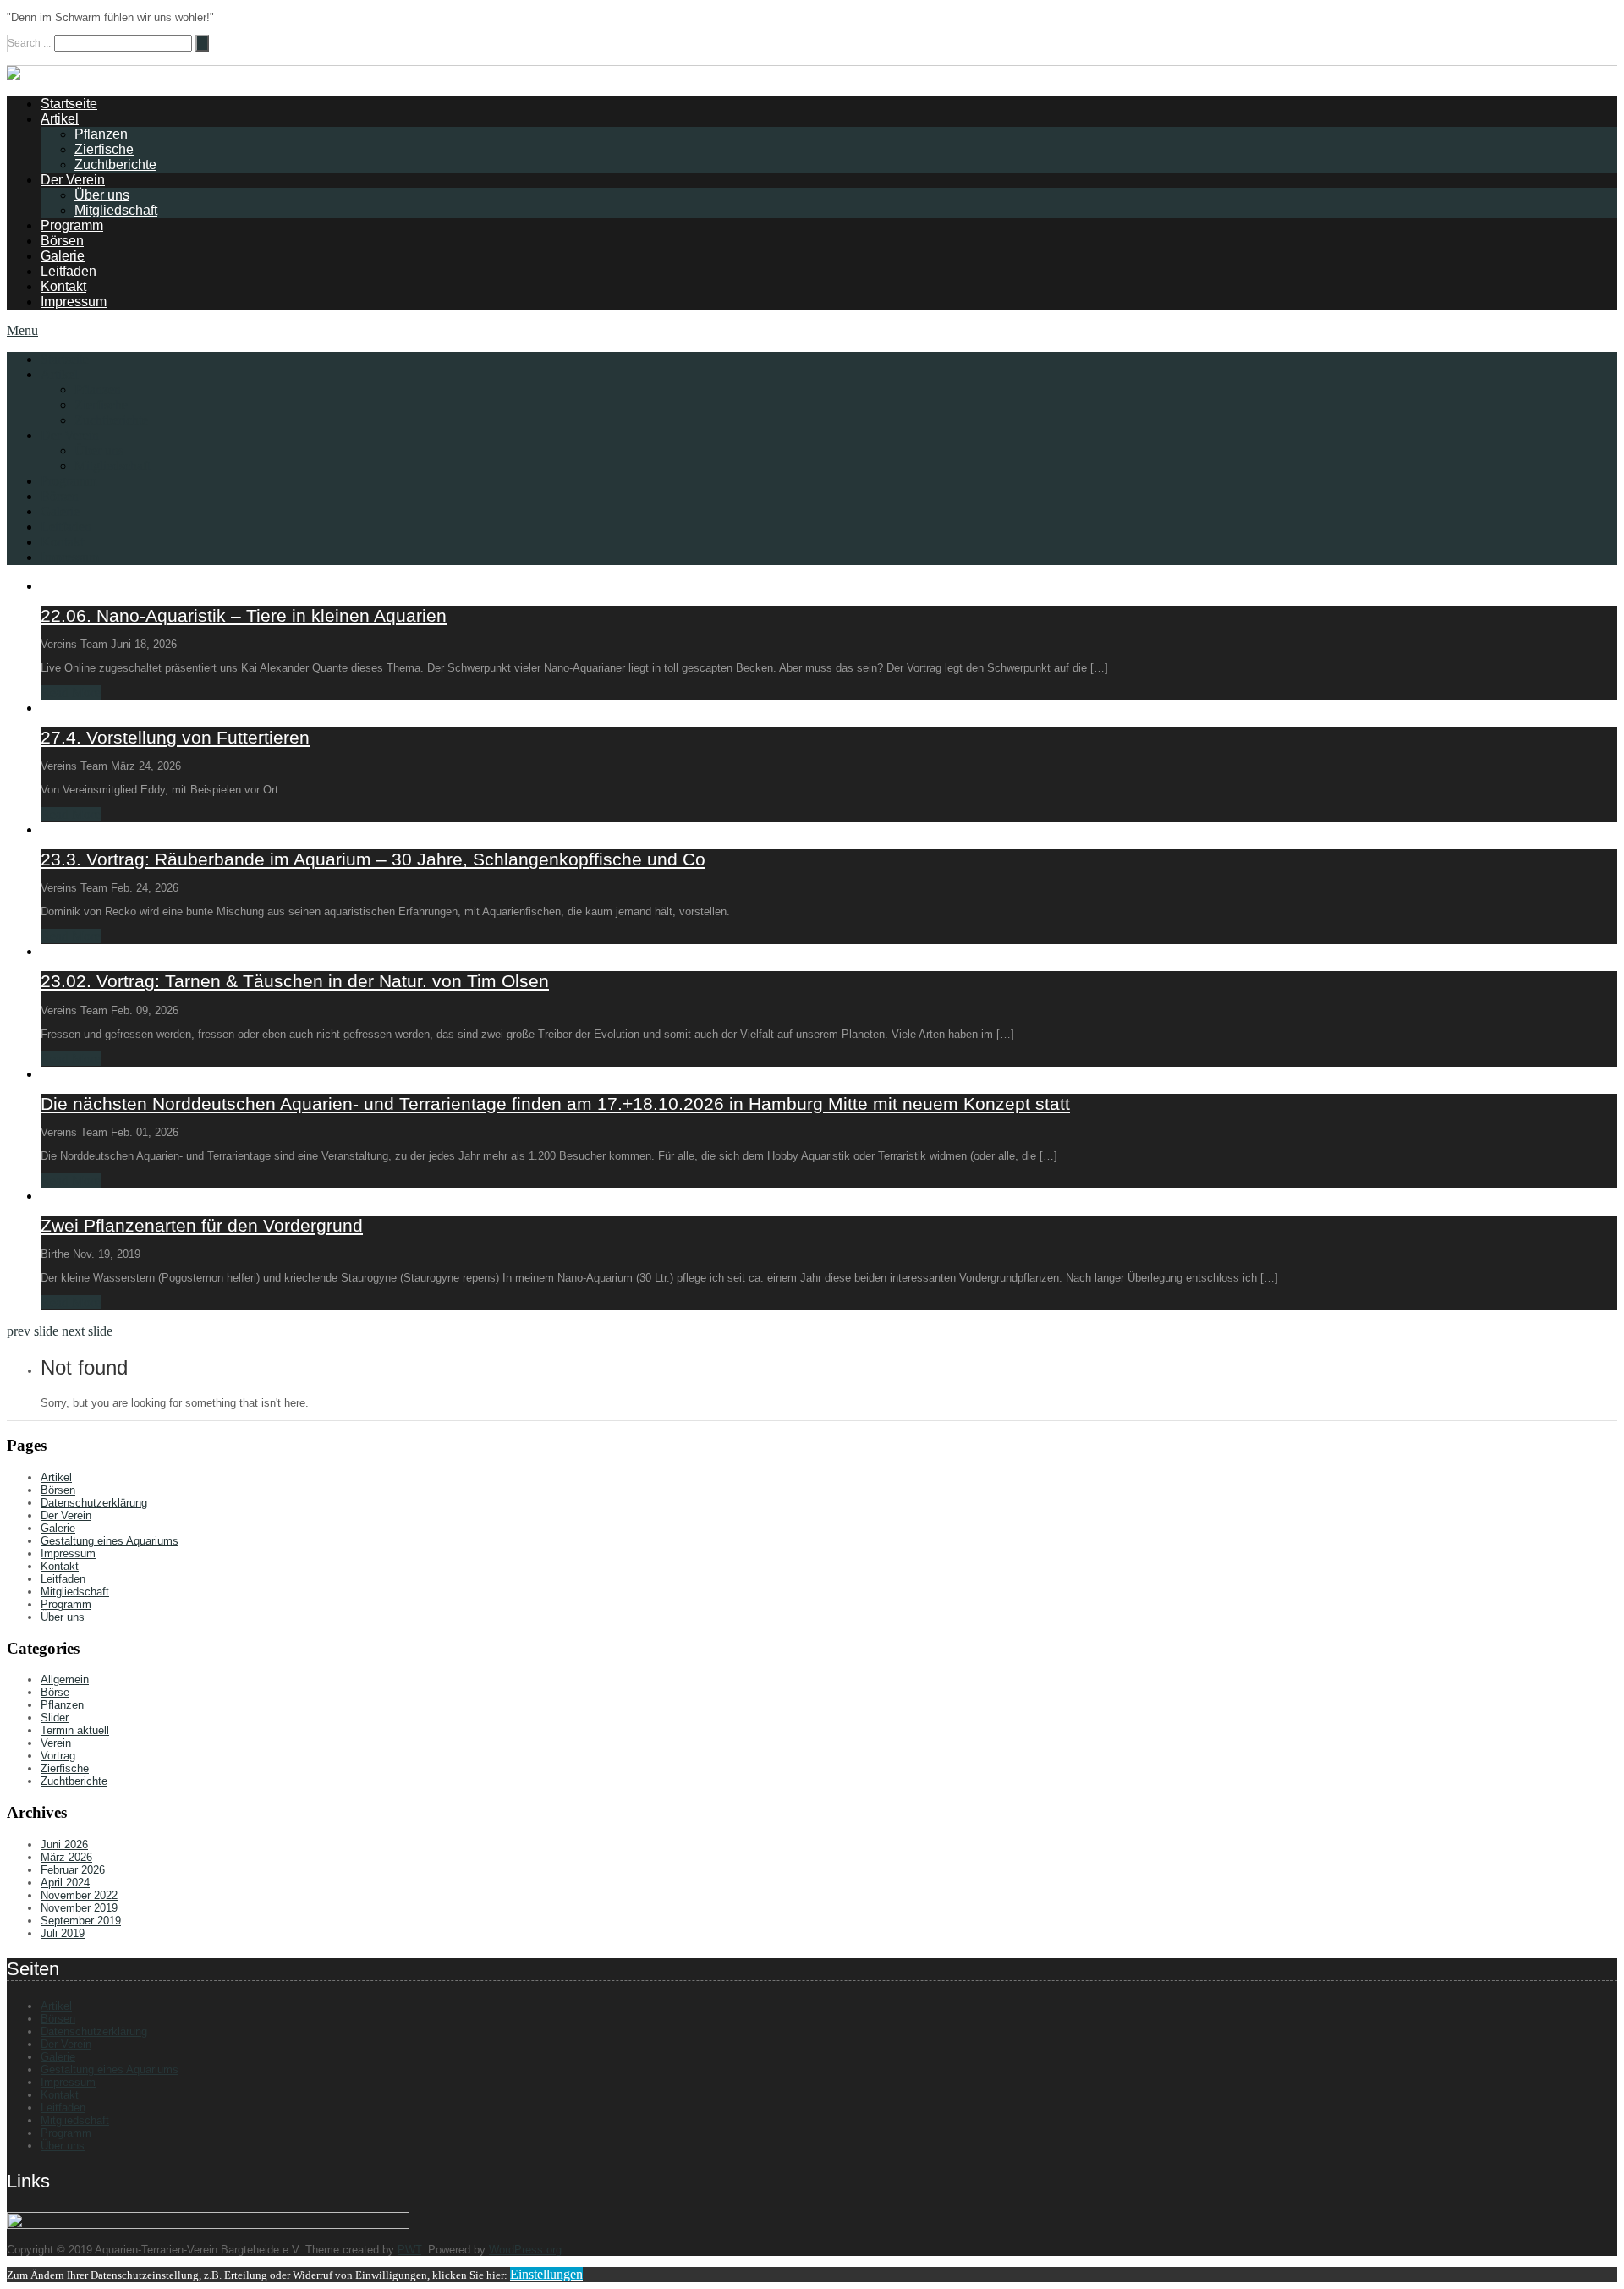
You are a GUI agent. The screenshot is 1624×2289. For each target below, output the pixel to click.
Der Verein (73, 180)
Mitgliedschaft (116, 210)
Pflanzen (101, 134)
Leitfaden (69, 271)
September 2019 (81, 1921)
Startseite (69, 104)
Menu (22, 330)
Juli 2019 (63, 1933)
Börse (55, 1692)
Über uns (102, 195)
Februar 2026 (73, 1870)
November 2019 (79, 1908)
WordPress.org (525, 2250)
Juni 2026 (64, 1844)
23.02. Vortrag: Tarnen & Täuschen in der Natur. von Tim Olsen (295, 981)
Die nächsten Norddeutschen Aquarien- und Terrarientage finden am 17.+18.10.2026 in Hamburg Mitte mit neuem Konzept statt (555, 1103)
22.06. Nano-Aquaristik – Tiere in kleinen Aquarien (244, 615)
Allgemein (65, 1680)
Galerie (63, 256)
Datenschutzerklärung (94, 1503)
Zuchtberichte (115, 165)
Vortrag (58, 1756)
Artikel (60, 119)
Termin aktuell (75, 1730)
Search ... (29, 43)
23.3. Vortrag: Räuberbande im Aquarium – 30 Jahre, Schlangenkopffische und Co (373, 859)
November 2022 (79, 1895)
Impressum (74, 302)
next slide (87, 1331)
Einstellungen (546, 2274)
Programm (72, 225)
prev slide (33, 1331)
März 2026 (66, 1857)
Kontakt (63, 286)
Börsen (62, 241)
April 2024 (65, 1883)
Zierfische (104, 149)
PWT (409, 2250)
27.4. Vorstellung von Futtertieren (175, 737)
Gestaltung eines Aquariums (110, 1541)
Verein (56, 1743)
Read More (71, 692)
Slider (55, 1718)
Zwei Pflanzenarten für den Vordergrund (202, 1225)
